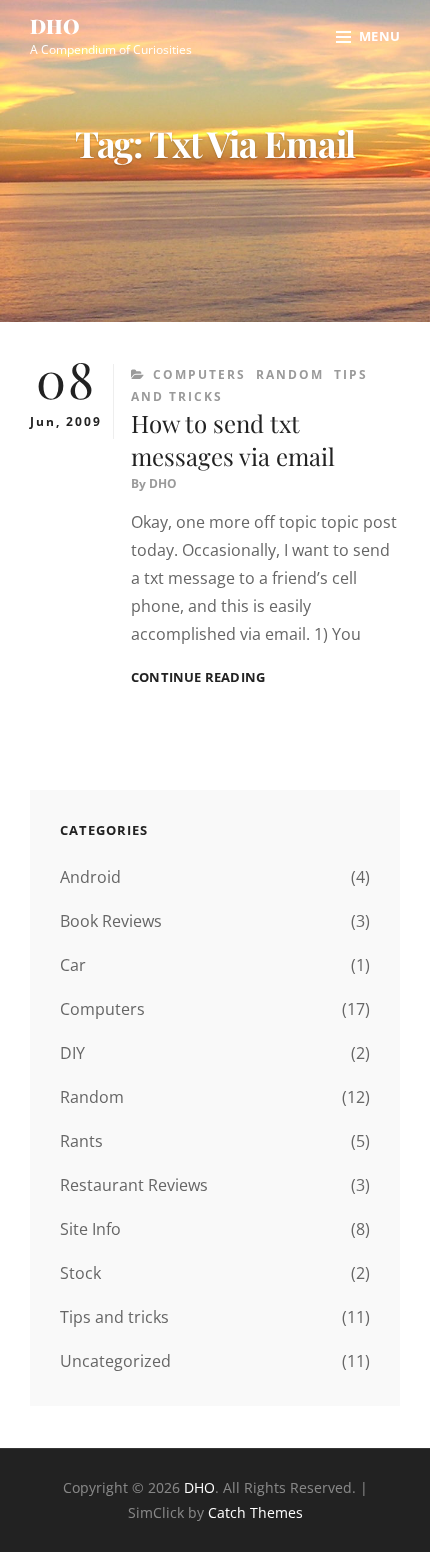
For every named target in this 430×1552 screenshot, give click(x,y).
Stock (80, 1273)
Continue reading (198, 677)
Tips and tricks (114, 1317)
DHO (55, 25)
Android (90, 877)
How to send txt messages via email (233, 439)
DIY (72, 1053)
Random (290, 374)
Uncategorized (115, 1361)
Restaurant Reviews (134, 1185)
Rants (81, 1141)
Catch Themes (255, 1512)
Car (73, 965)
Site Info (90, 1229)
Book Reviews (111, 921)
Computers (199, 374)
